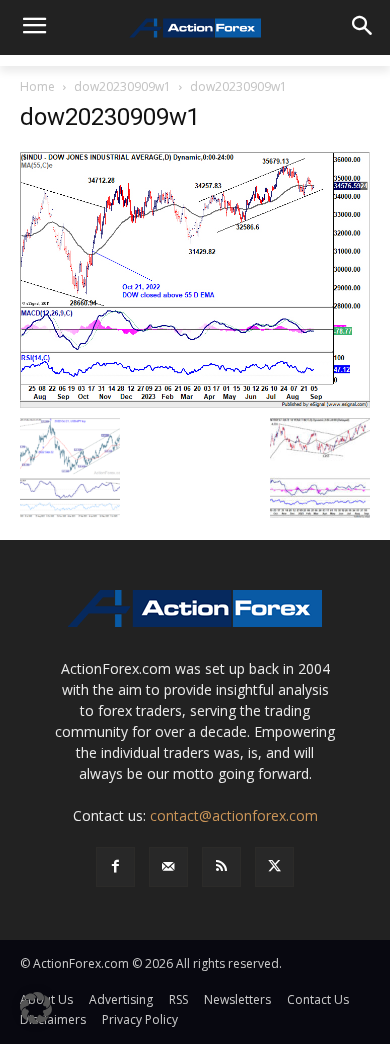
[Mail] (168, 866)
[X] (274, 866)
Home (37, 86)
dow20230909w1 (122, 86)
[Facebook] (115, 866)
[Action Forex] (195, 28)
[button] (36, 1008)
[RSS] (221, 866)
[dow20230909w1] (195, 278)
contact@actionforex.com (234, 815)
